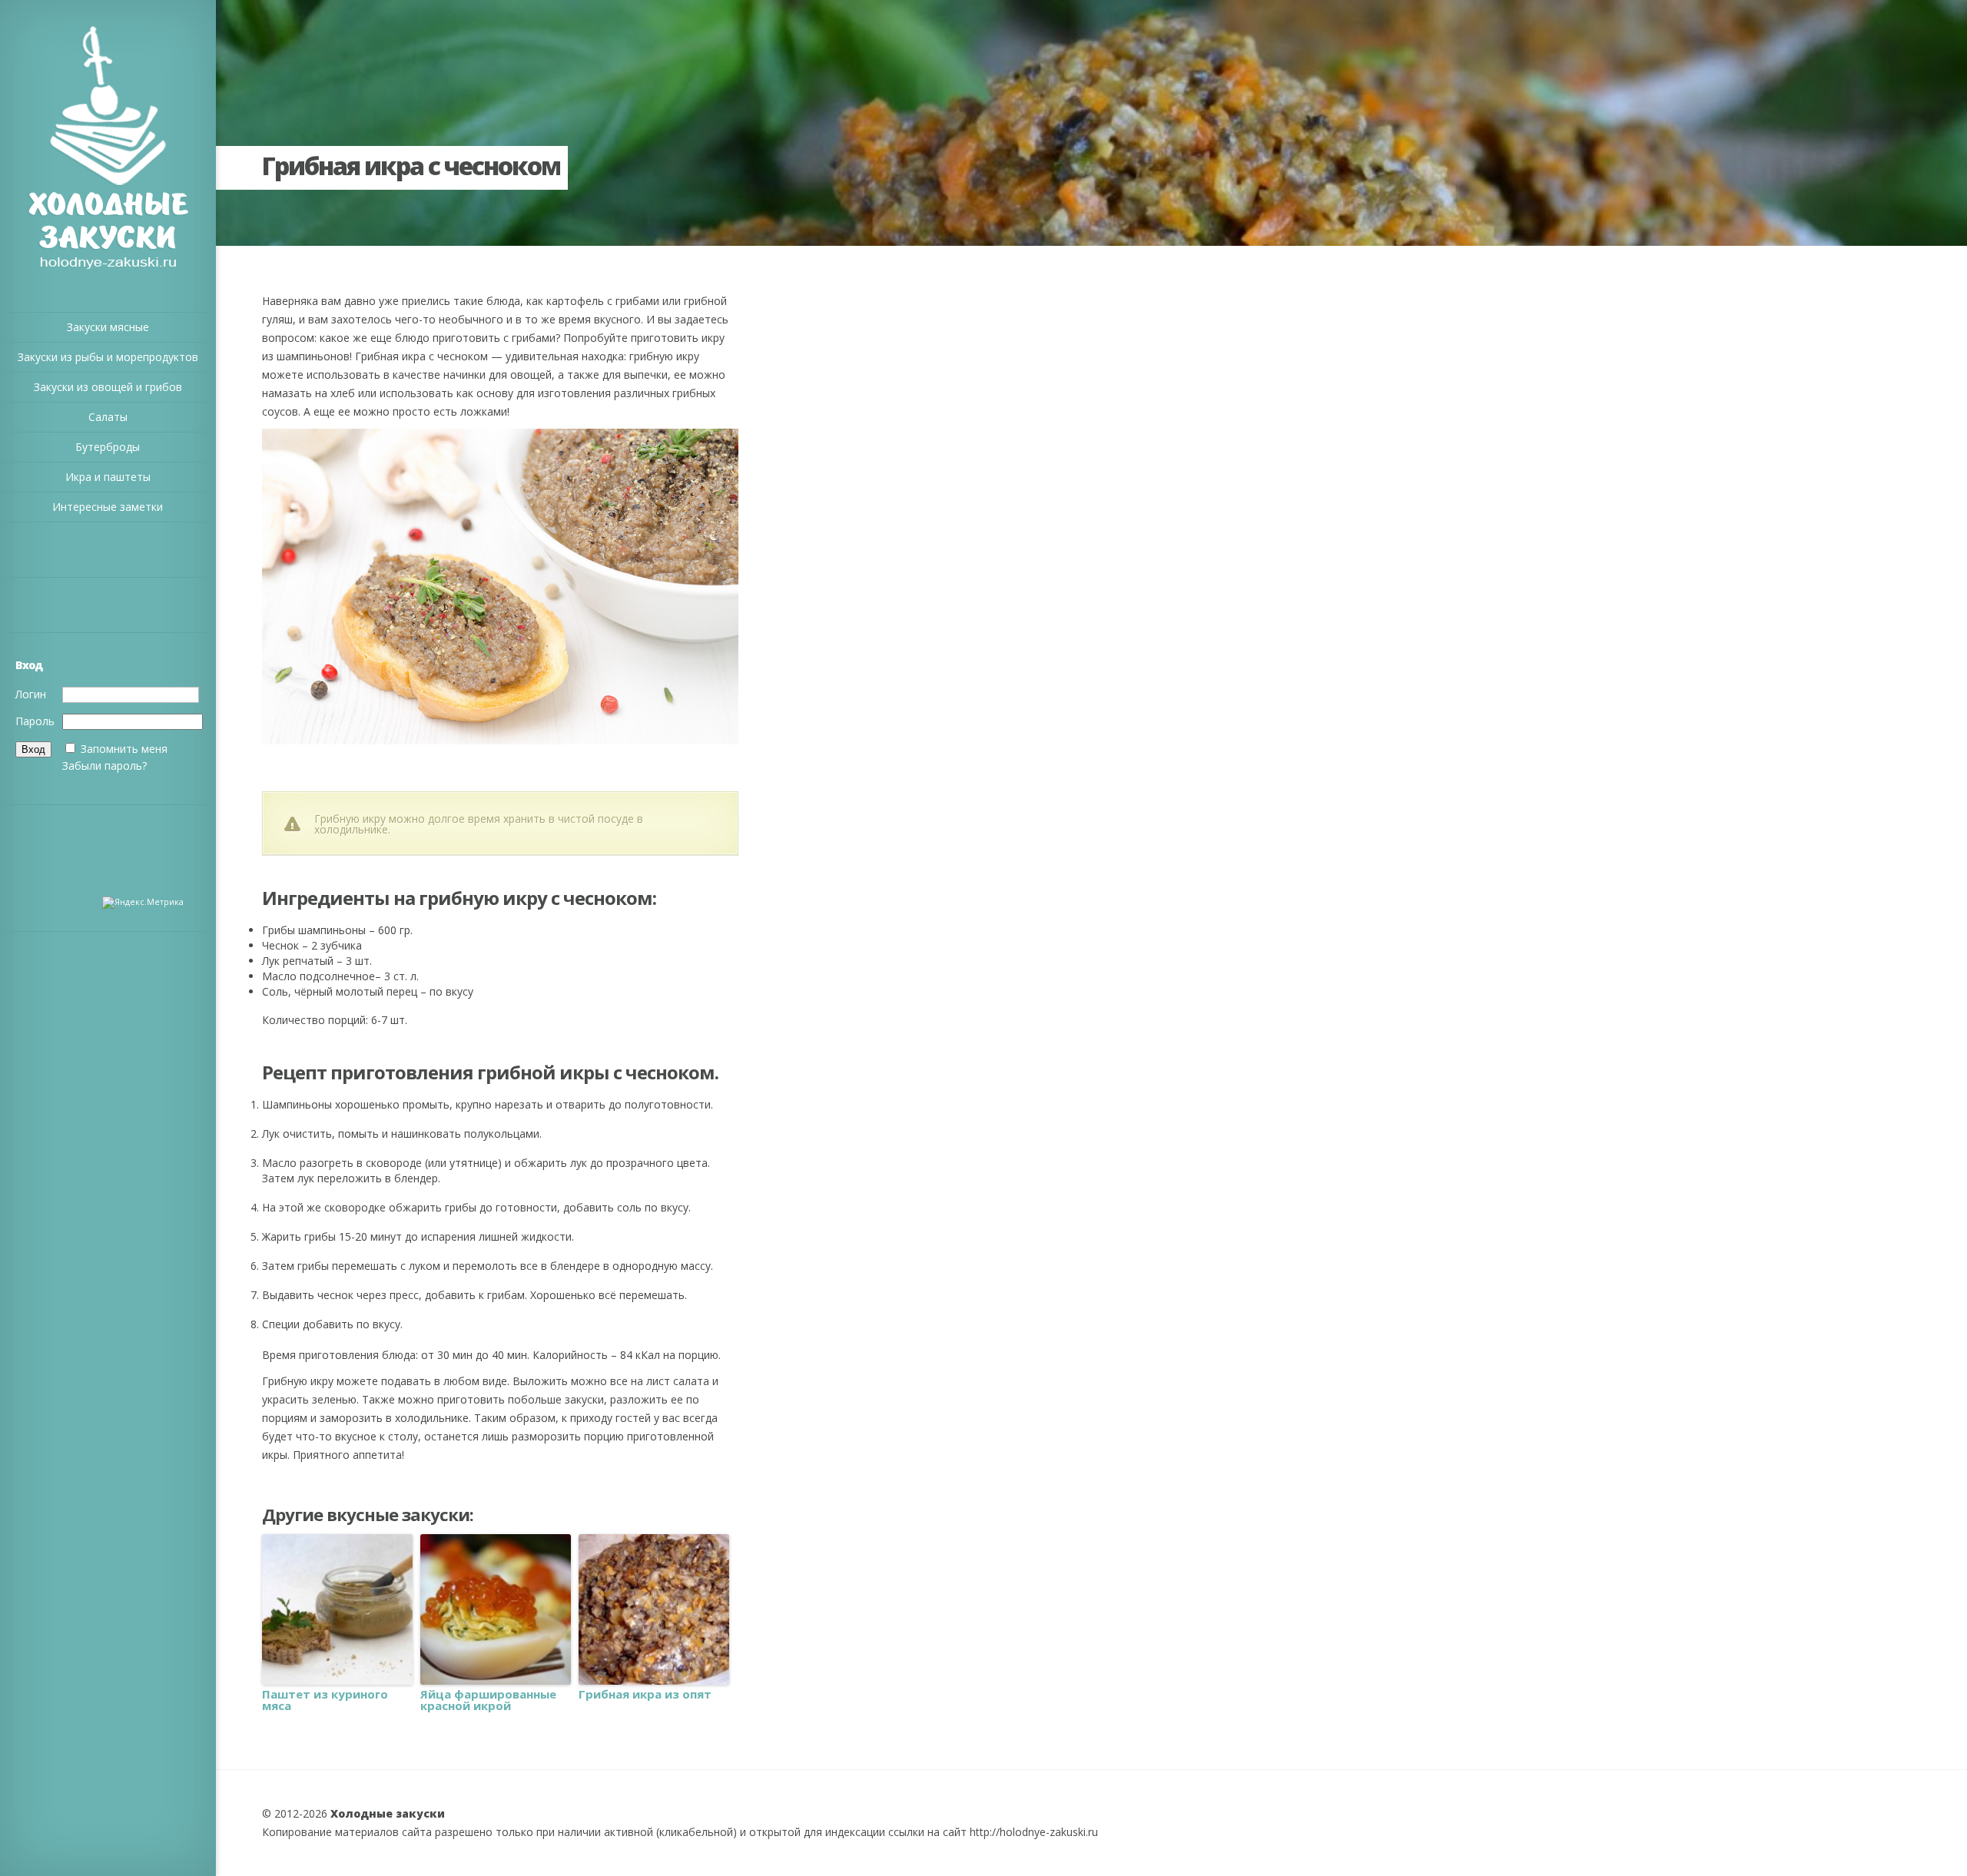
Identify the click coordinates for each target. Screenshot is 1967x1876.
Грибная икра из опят (645, 1694)
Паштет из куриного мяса (325, 1700)
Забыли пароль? (104, 766)
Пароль (35, 721)
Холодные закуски (388, 1813)
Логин (31, 694)
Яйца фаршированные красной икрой (488, 1700)
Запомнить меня (124, 749)
